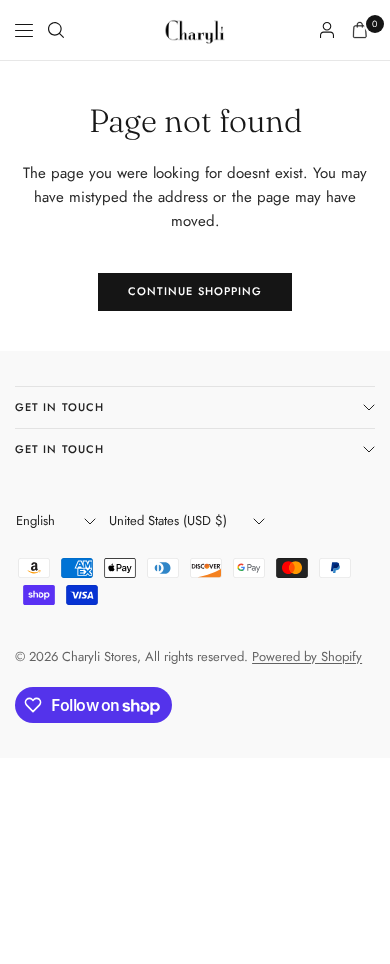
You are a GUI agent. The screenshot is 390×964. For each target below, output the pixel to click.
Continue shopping (195, 291)
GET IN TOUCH (59, 407)
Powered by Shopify (307, 656)
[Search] (56, 30)
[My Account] (327, 30)
